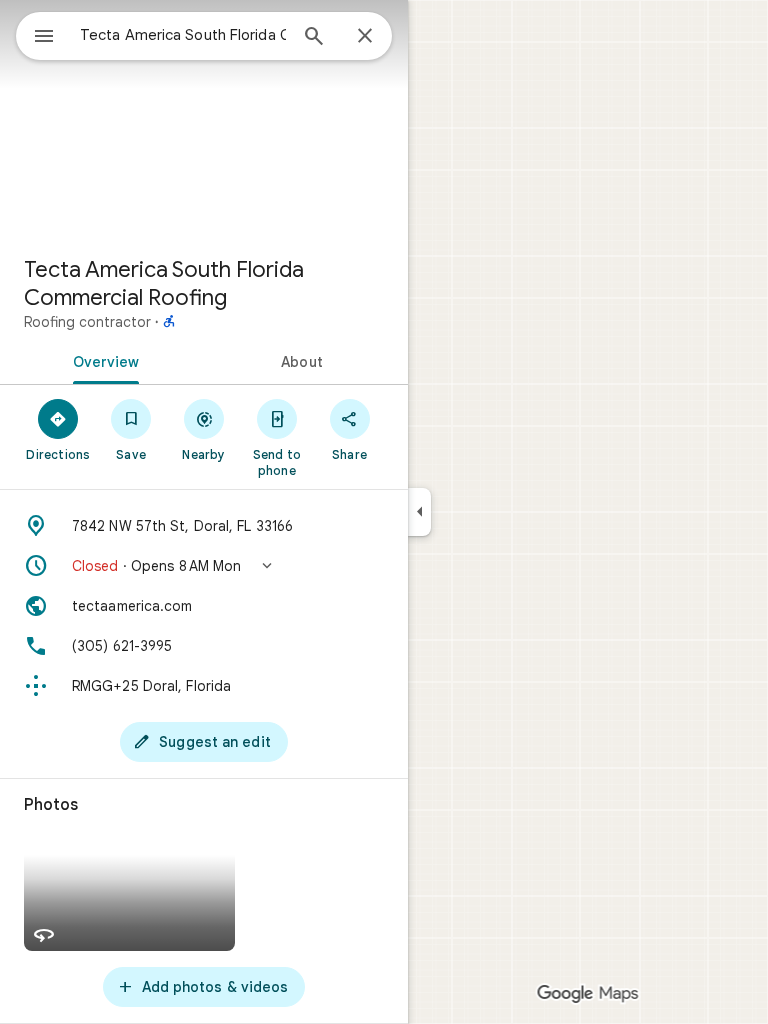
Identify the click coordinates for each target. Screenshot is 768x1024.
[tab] (102, 360)
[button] (204, 566)
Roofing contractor (87, 322)
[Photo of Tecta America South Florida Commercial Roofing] (204, 120)
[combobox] (183, 35)
